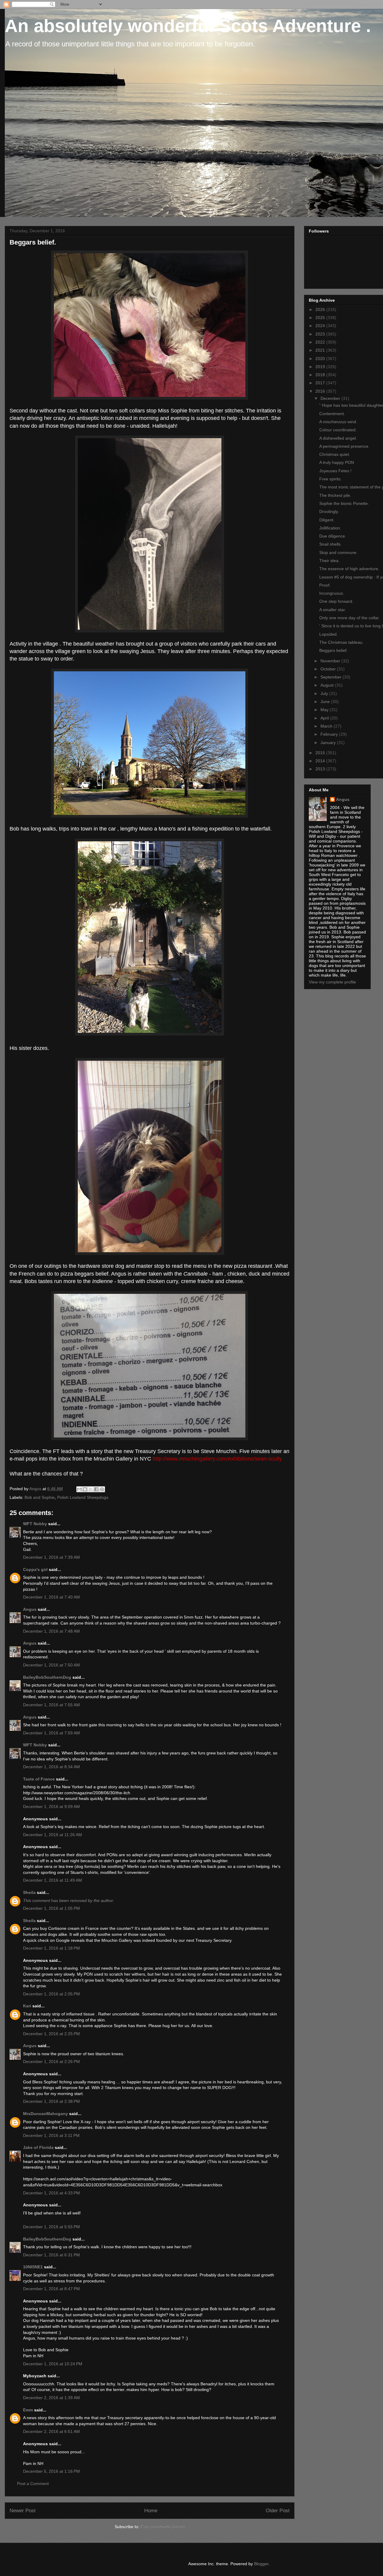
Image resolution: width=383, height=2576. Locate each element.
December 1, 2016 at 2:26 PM (51, 2062)
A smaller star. (333, 610)
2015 (321, 753)
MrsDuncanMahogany (45, 2114)
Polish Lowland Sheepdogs (83, 1497)
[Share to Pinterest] (102, 1489)
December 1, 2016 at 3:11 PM (51, 2135)
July (325, 693)
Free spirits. (330, 479)
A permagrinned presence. (344, 446)
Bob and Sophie (40, 1497)
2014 (321, 761)
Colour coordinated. (338, 430)
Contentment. (332, 414)
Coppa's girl (35, 1569)
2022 (321, 342)
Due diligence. (333, 536)
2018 (321, 375)
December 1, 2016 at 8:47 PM (51, 2289)
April (325, 718)
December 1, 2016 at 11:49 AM (53, 1880)
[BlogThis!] (85, 1489)
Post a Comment (33, 2484)
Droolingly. (329, 511)
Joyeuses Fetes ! (335, 471)
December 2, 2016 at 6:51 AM (51, 2431)
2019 (321, 367)
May (325, 710)
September (332, 677)
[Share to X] (91, 1489)
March (327, 726)
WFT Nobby (35, 1524)
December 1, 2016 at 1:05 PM (51, 1908)
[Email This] (79, 1489)
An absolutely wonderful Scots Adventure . (188, 26)
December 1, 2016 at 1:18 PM (51, 1948)
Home (151, 2511)
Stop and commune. (338, 552)
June (326, 702)
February (330, 734)
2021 (321, 350)
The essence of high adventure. (349, 569)
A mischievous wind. (338, 422)
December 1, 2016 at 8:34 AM (51, 1767)
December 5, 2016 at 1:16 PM (51, 2471)
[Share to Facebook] (96, 1489)
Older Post (278, 2511)
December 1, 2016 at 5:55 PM (51, 2227)
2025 (321, 318)
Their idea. (329, 561)
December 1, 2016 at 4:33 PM (51, 2193)
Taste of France (39, 1779)
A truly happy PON (337, 462)
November (331, 661)
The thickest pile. (335, 495)
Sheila (29, 1892)
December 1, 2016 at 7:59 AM (51, 1733)
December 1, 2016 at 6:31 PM (51, 2255)
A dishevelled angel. (338, 438)
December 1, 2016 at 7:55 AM (51, 1705)
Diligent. (327, 520)
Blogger (261, 2564)
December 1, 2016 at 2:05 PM (51, 1994)
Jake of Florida (38, 2147)
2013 (321, 769)
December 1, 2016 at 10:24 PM (53, 2364)
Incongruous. (332, 593)
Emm (28, 2410)
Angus (30, 1609)
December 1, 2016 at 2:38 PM (51, 2101)
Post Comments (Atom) (163, 2527)
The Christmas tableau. (341, 642)
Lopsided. (329, 634)
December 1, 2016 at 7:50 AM (51, 1665)
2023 (321, 334)
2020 (321, 359)
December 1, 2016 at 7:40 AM (51, 1597)
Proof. (325, 585)
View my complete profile (332, 982)
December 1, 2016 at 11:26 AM (53, 1835)
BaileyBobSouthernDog (47, 1677)
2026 (321, 309)
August (328, 685)
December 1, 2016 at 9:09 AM (51, 1807)
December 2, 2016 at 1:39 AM (51, 2398)
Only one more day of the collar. (349, 618)
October (329, 669)
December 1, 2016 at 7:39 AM (51, 1557)
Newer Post (23, 2511)
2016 (321, 391)
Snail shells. (330, 544)
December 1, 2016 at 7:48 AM (51, 1631)
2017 (321, 383)
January (329, 743)
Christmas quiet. (335, 454)
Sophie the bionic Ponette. (344, 503)
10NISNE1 (33, 2267)
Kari (27, 2006)
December (331, 398)
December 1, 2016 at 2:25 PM (51, 2034)
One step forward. (336, 601)
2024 (321, 326)
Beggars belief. (333, 650)
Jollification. (330, 528)
